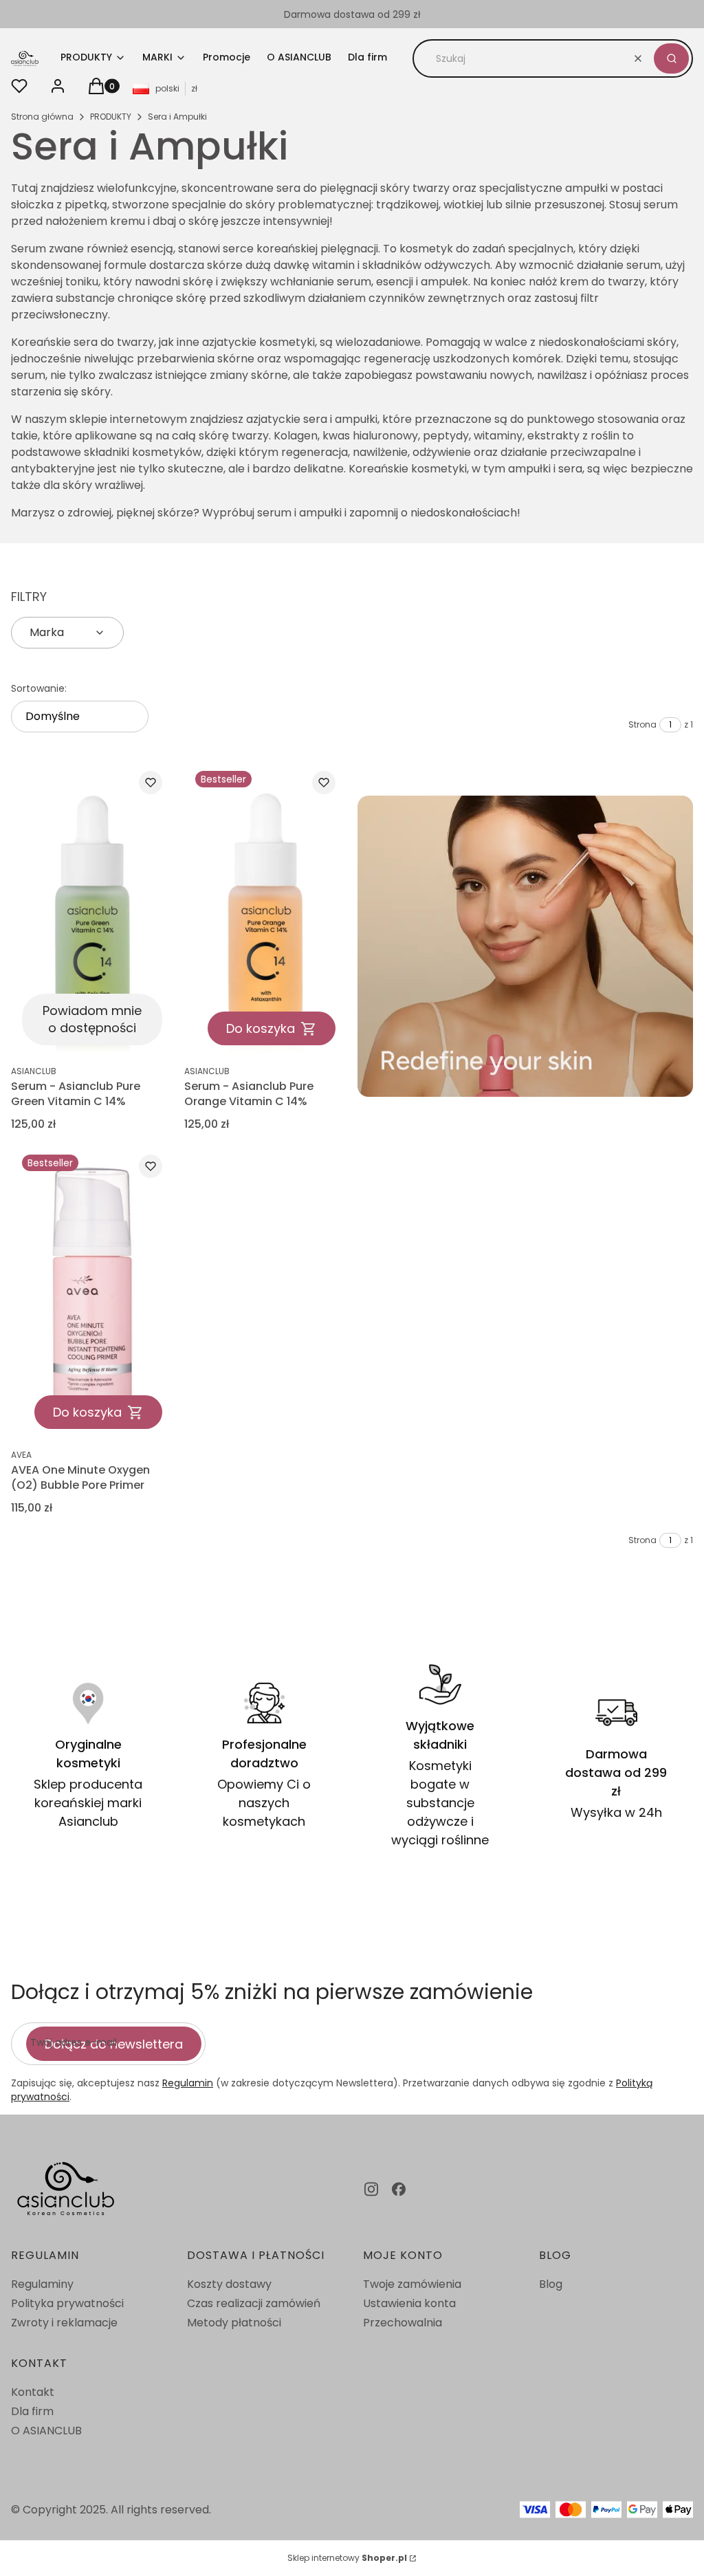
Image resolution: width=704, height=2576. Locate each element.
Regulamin (188, 2083)
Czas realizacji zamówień (254, 2303)
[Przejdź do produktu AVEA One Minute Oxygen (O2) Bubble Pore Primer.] (92, 1292)
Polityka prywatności (67, 2303)
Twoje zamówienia (412, 2284)
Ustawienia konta (409, 2303)
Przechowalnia (403, 2323)
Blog (551, 2284)
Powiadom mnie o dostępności (92, 1019)
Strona (642, 724)
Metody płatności (234, 2323)
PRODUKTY (111, 117)
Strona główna (42, 117)
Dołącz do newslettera (114, 2044)
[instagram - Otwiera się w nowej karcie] (371, 2189)
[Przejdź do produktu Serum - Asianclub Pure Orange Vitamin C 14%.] (265, 908)
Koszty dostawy (229, 2284)
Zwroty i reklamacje (64, 2323)
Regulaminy (42, 2284)
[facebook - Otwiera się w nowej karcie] (399, 2189)
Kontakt (33, 2392)
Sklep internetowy (347, 2558)
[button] (671, 58)
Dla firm (32, 2411)
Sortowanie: (39, 688)
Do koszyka (261, 1028)
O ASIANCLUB (46, 2431)
